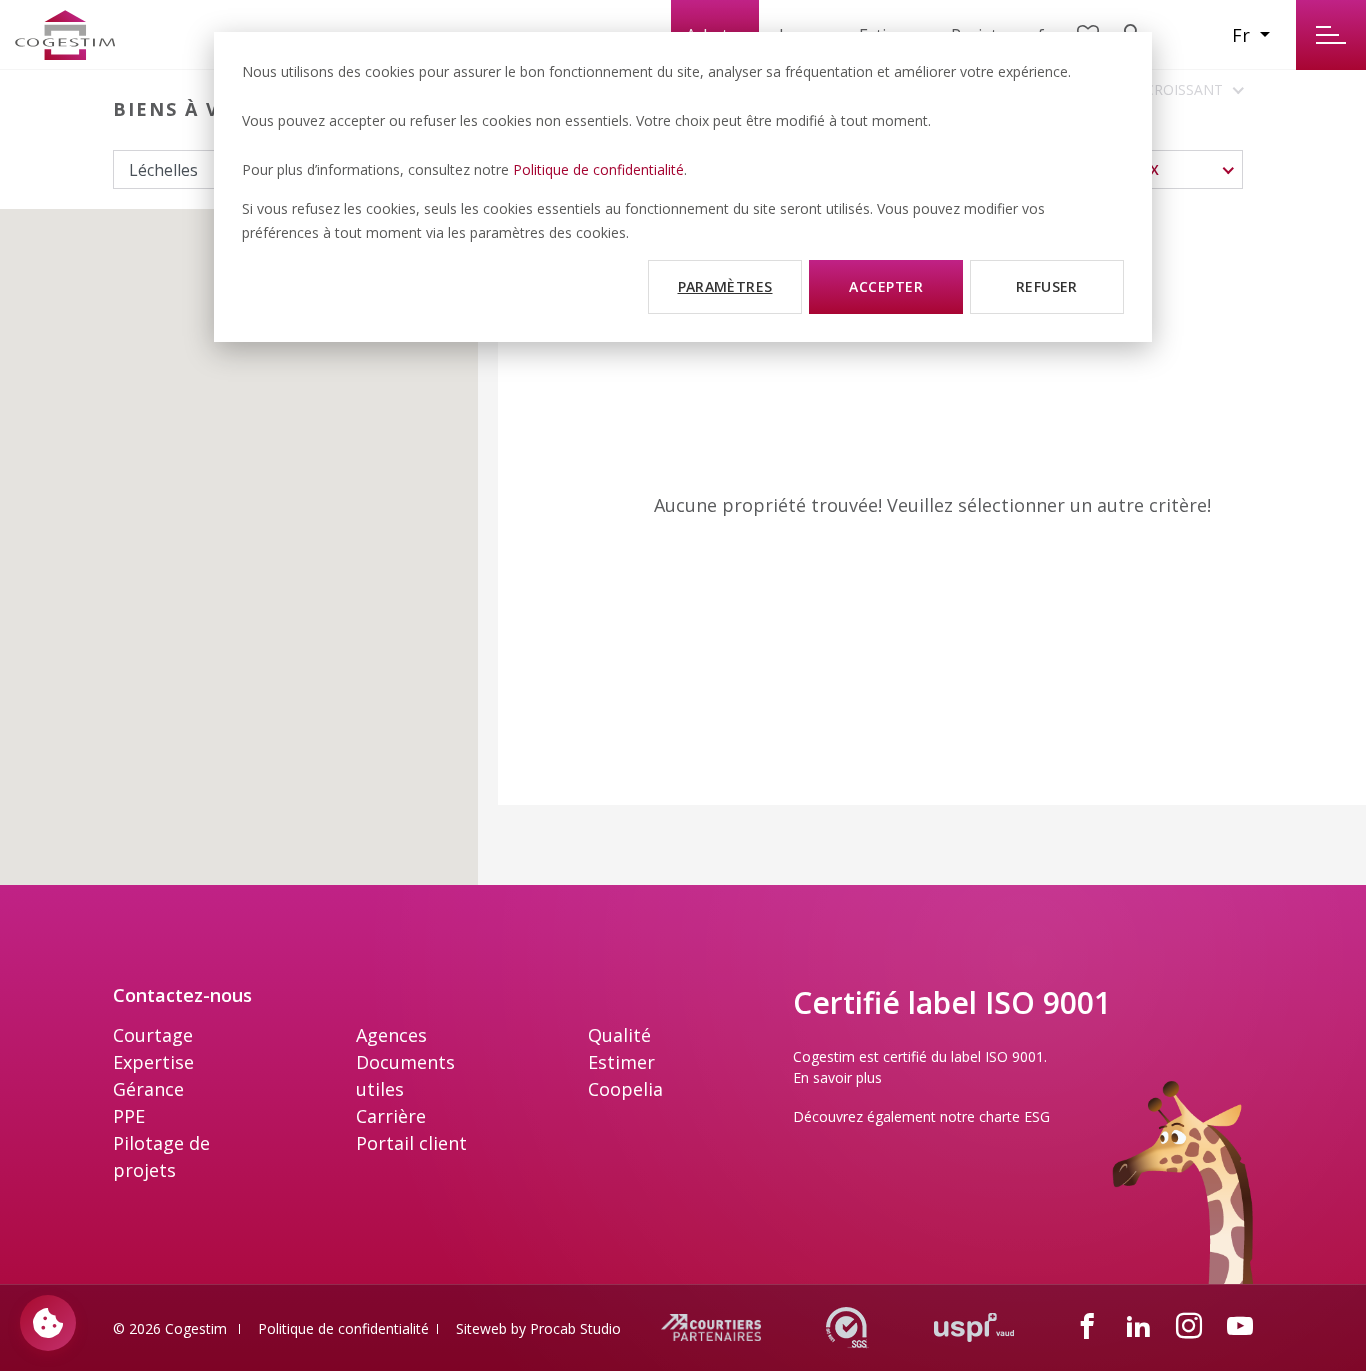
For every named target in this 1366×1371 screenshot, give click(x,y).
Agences (391, 1035)
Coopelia (625, 1089)
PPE (129, 1116)
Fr (1243, 35)
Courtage (153, 1035)
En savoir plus (837, 1077)
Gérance (148, 1089)
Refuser (1047, 286)
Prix (1144, 169)
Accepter (886, 286)
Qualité (619, 1035)
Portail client (411, 1143)
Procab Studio (575, 1328)
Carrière (391, 1116)
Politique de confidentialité (598, 169)
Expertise (153, 1062)
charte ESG (1014, 1116)
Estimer (621, 1062)
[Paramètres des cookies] (48, 1323)
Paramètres (725, 286)
